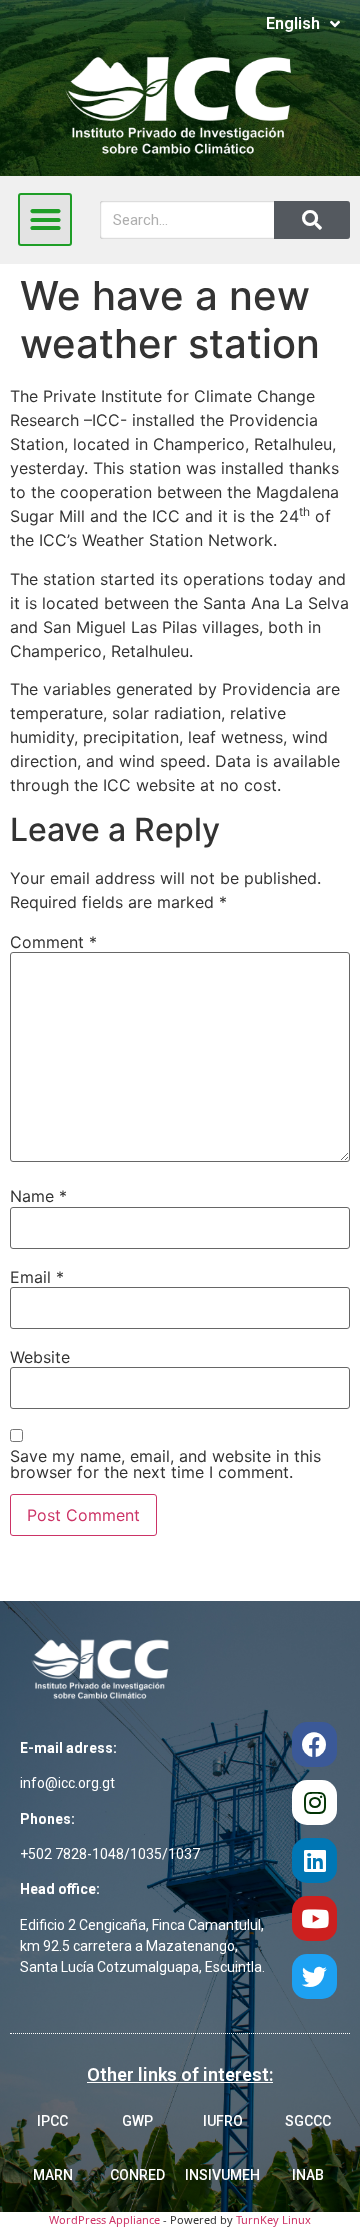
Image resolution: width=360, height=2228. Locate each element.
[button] (45, 220)
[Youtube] (314, 1918)
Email (37, 1277)
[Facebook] (314, 1744)
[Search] (312, 220)
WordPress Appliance (104, 2219)
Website (40, 1357)
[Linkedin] (314, 1860)
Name (38, 1196)
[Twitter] (314, 1976)
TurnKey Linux (273, 2219)
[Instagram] (314, 1802)
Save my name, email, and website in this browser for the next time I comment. (165, 1464)
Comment (53, 942)
